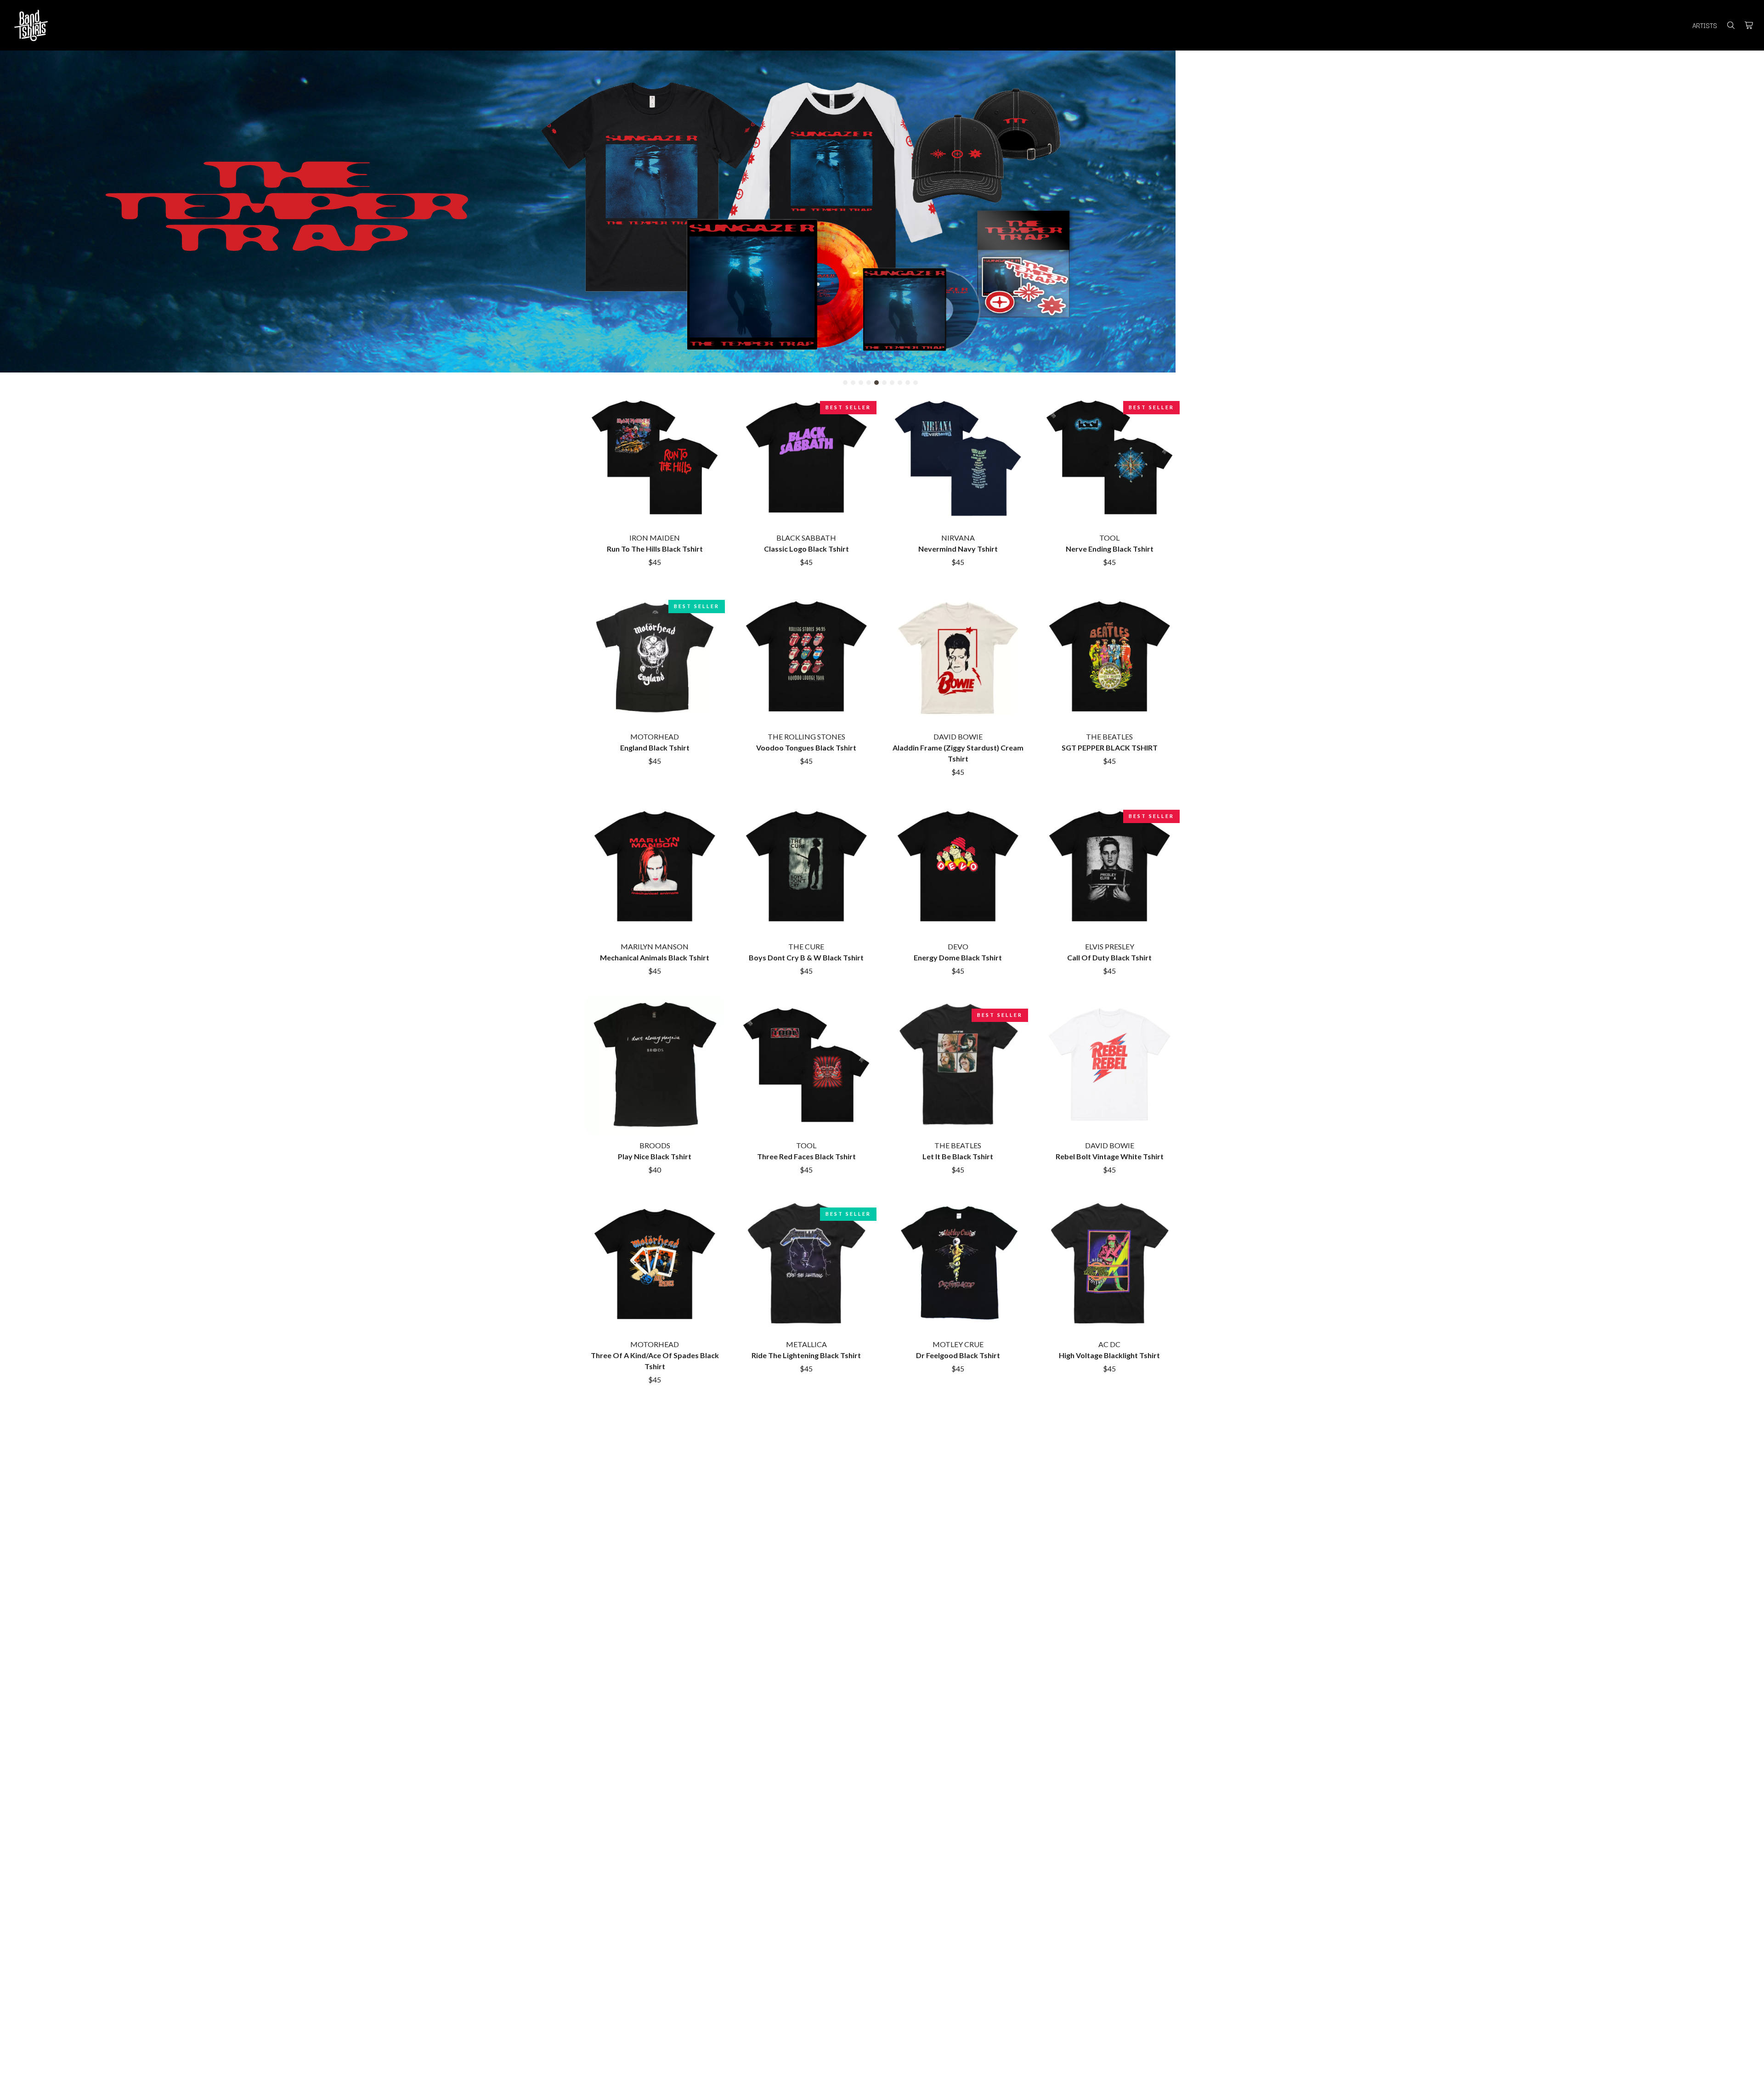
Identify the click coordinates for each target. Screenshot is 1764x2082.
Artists (1705, 25)
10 (916, 383)
